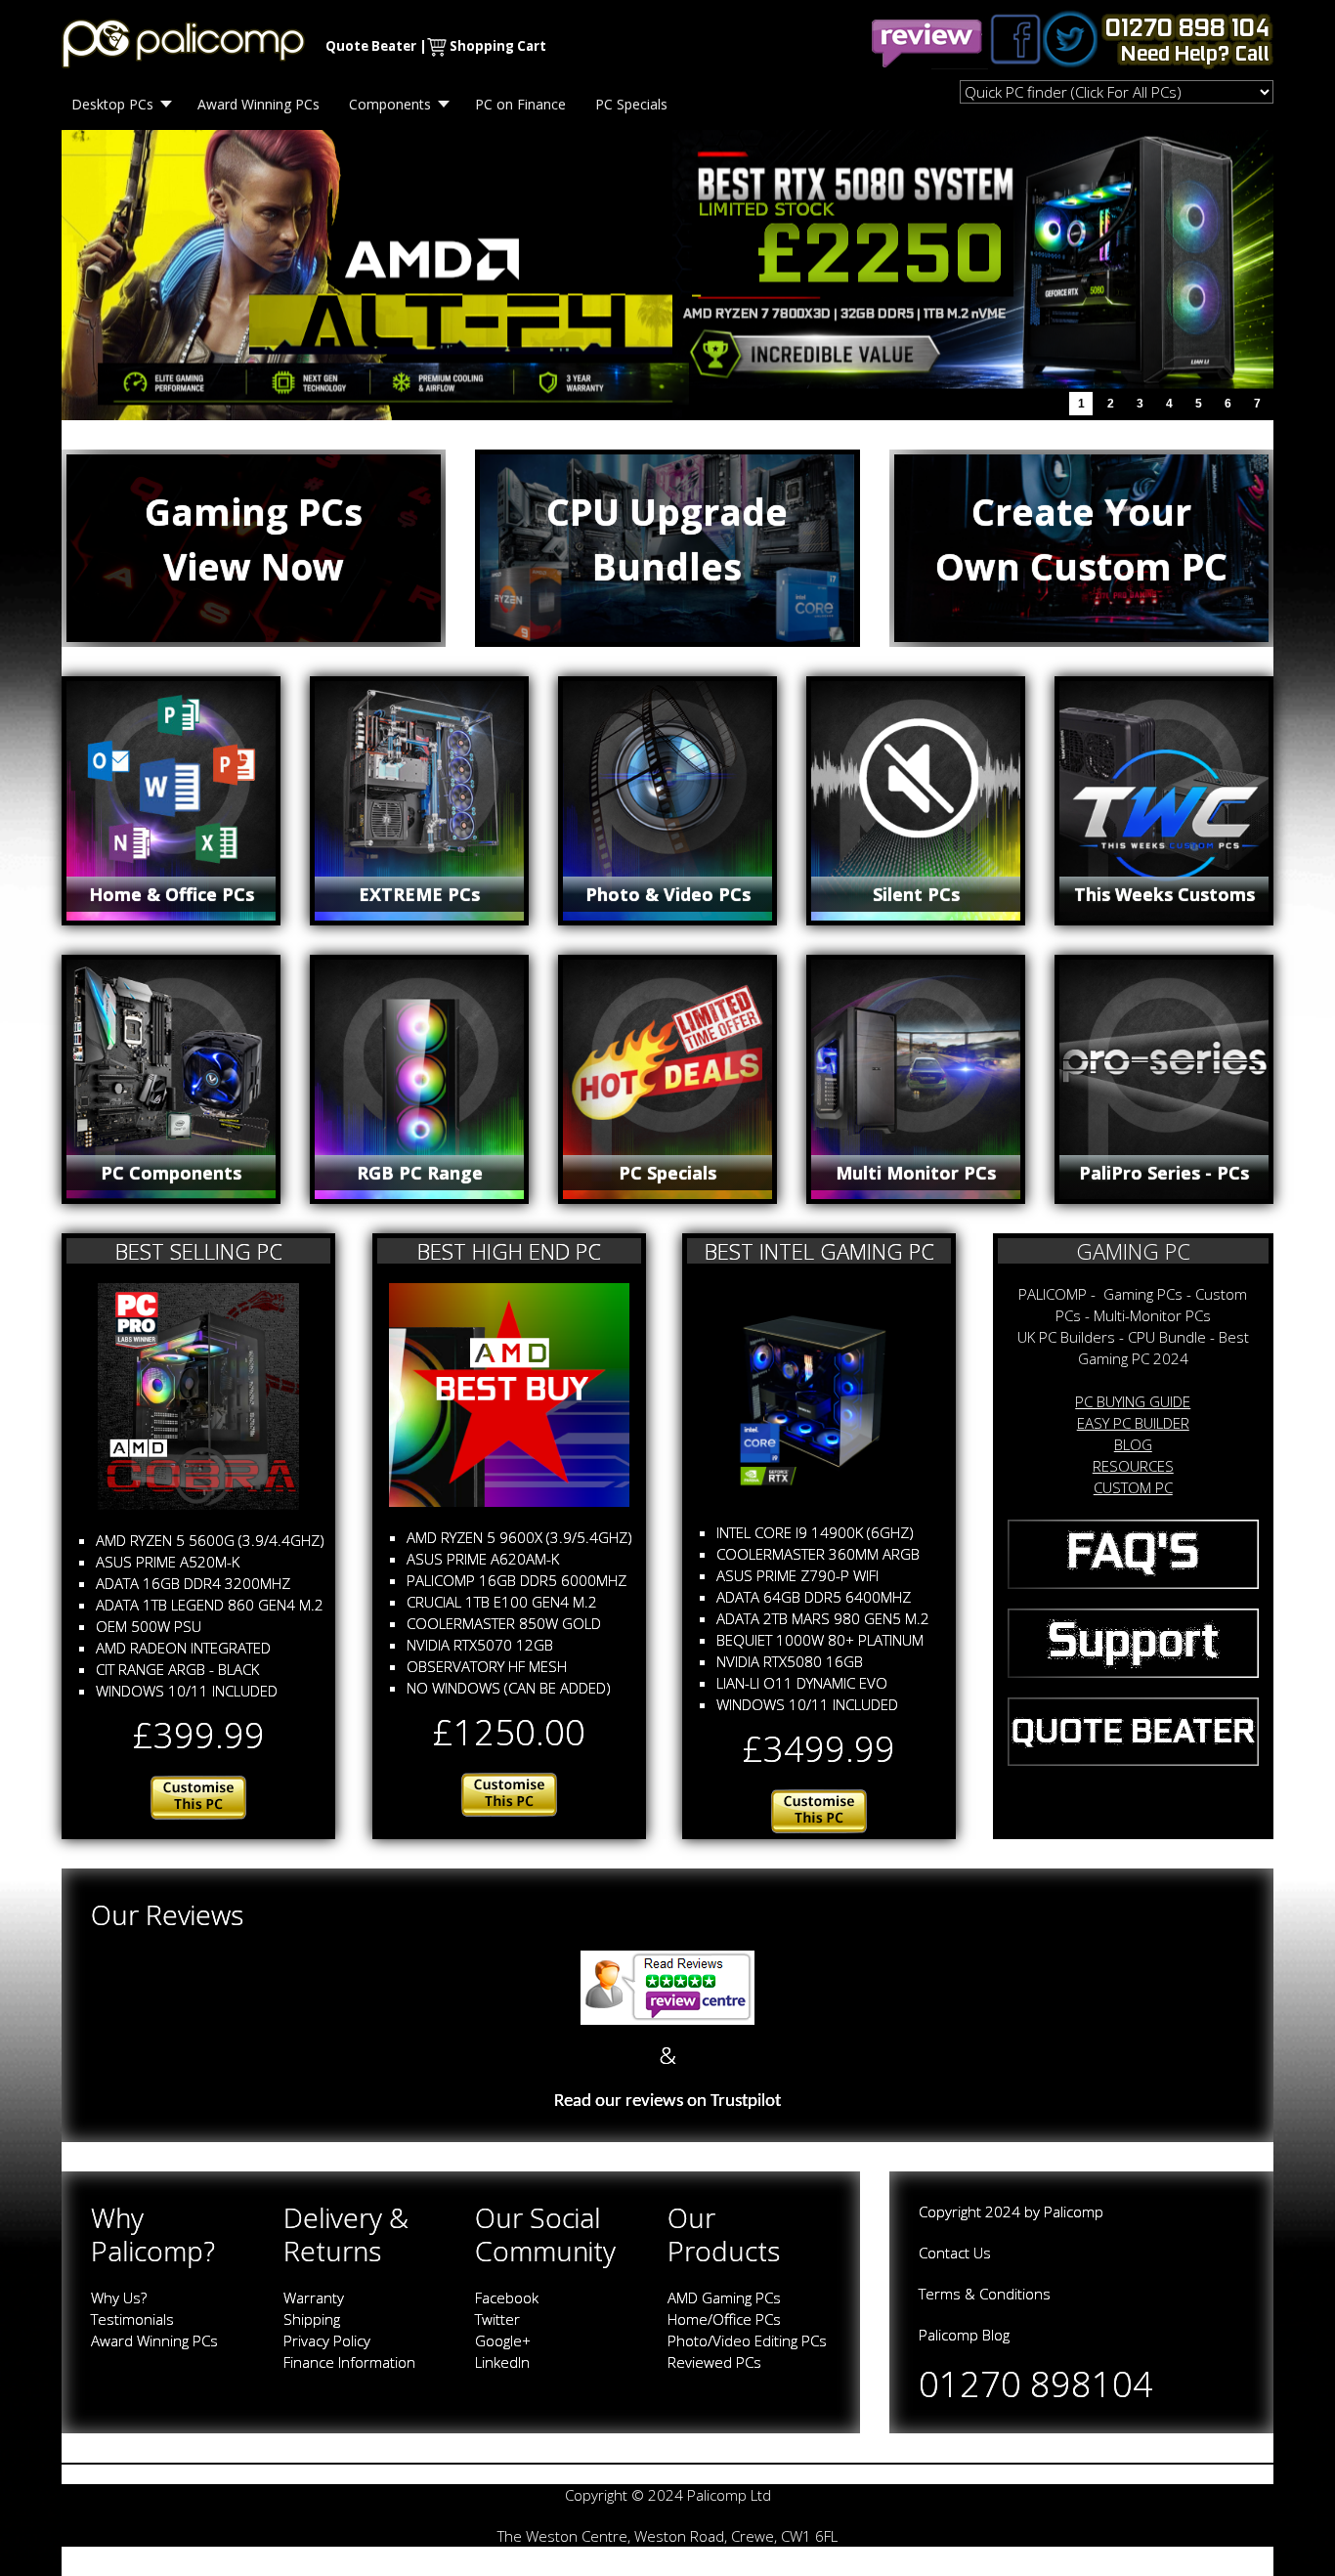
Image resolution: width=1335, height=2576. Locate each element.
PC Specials (667, 1173)
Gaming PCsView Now (254, 539)
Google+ (503, 2340)
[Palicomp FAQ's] (1134, 1553)
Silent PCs (916, 894)
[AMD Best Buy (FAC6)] (509, 1792)
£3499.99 (819, 1749)
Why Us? (119, 2297)
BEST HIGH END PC (509, 1251)
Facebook (507, 2297)
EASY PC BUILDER (1133, 1423)
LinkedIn (502, 2362)
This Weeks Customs (1164, 894)
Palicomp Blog (964, 2335)
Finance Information (349, 2362)
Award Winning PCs (154, 2340)
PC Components (171, 1173)
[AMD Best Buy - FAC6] (509, 1394)
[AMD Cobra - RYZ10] (198, 1395)
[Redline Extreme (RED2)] (819, 1391)
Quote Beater (371, 46)
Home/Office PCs (724, 2319)
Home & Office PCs (172, 894)
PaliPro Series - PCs (1164, 1173)
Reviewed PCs (714, 2362)
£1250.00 (509, 1732)
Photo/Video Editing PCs (747, 2340)
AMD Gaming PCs (724, 2297)
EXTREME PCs (419, 894)
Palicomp (1074, 2211)
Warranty (314, 2297)
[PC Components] (171, 1079)
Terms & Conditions (985, 2294)
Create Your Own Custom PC (1081, 539)
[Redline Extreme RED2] (819, 1810)
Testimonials (132, 2319)
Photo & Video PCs (668, 894)
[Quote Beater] (1134, 1730)
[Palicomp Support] (1134, 1641)
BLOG (1133, 1444)
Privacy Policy (327, 2340)
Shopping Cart (498, 46)
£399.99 (199, 1735)
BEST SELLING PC (199, 1251)
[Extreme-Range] (419, 801)
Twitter (497, 2319)
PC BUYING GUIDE (1133, 1401)
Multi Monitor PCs (916, 1173)
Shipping (312, 2319)
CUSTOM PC (1133, 1487)
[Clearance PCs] (1164, 1079)
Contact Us (955, 2253)
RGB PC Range (420, 1173)
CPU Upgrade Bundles (667, 539)
